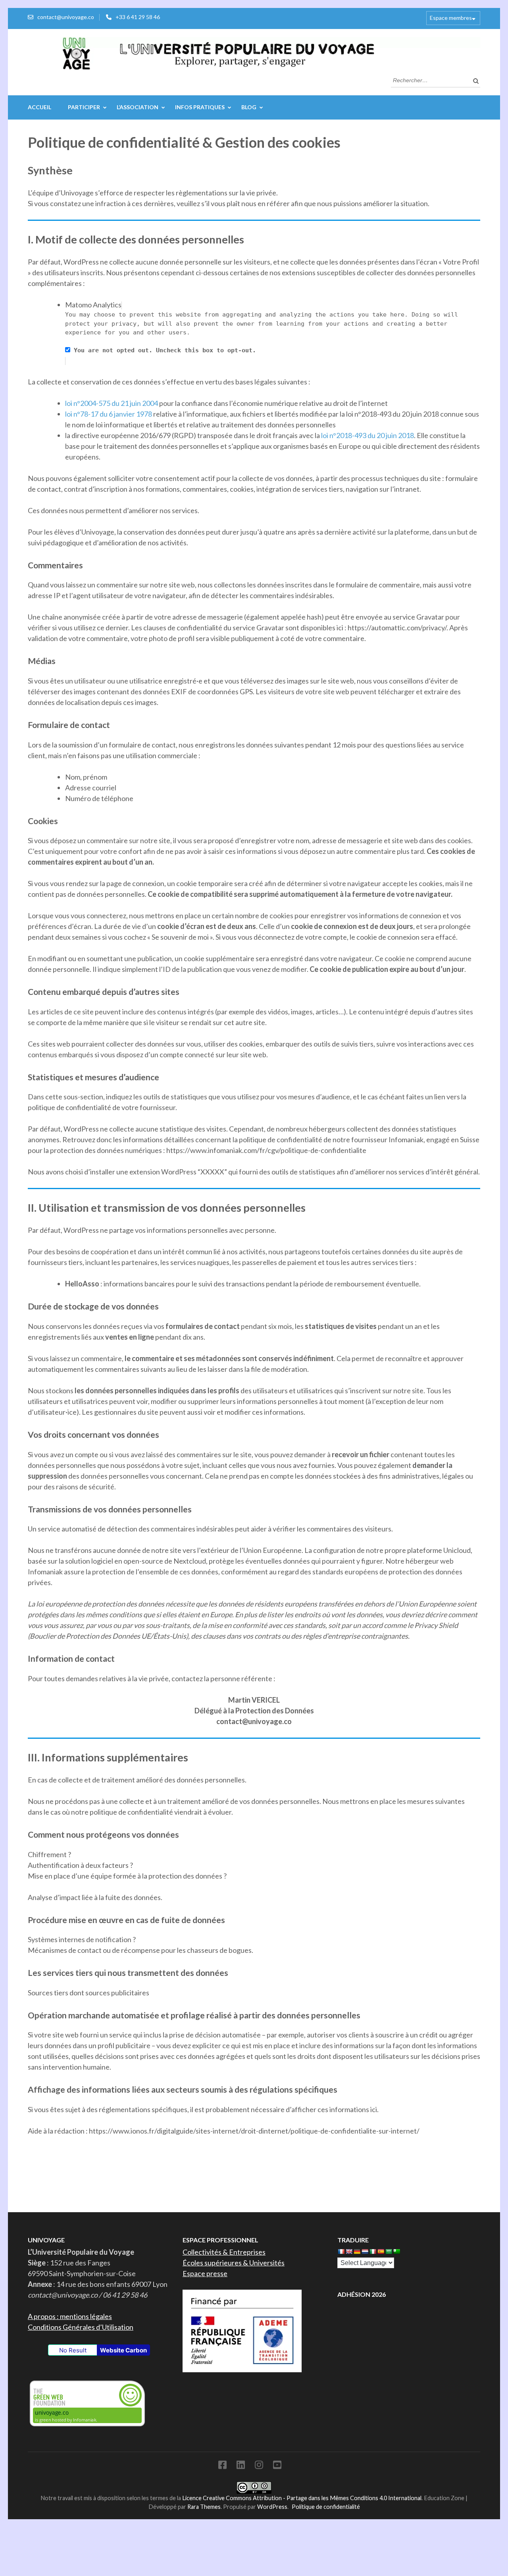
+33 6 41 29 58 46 (138, 17)
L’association (138, 107)
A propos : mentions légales (70, 2316)
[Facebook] (222, 2466)
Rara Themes (204, 2507)
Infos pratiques (200, 107)
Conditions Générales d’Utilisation (81, 2327)
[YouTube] (277, 2466)
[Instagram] (259, 2466)
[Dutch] (365, 2252)
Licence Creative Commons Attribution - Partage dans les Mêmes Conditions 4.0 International (302, 2498)
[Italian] (373, 2252)
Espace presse (205, 2273)
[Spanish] (381, 2252)
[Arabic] (389, 2252)
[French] (341, 2252)
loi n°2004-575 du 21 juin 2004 (112, 403)
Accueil (39, 107)
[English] (349, 2252)
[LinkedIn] (241, 2466)
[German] (357, 2252)
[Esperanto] (396, 2252)
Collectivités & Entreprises (224, 2252)
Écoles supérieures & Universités (234, 2263)
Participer (84, 107)
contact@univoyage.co (66, 17)
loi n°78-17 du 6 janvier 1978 (109, 414)
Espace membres (451, 18)
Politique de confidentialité (326, 2507)
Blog (249, 107)
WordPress (272, 2507)
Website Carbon (123, 2350)
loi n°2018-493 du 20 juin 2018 (368, 435)
